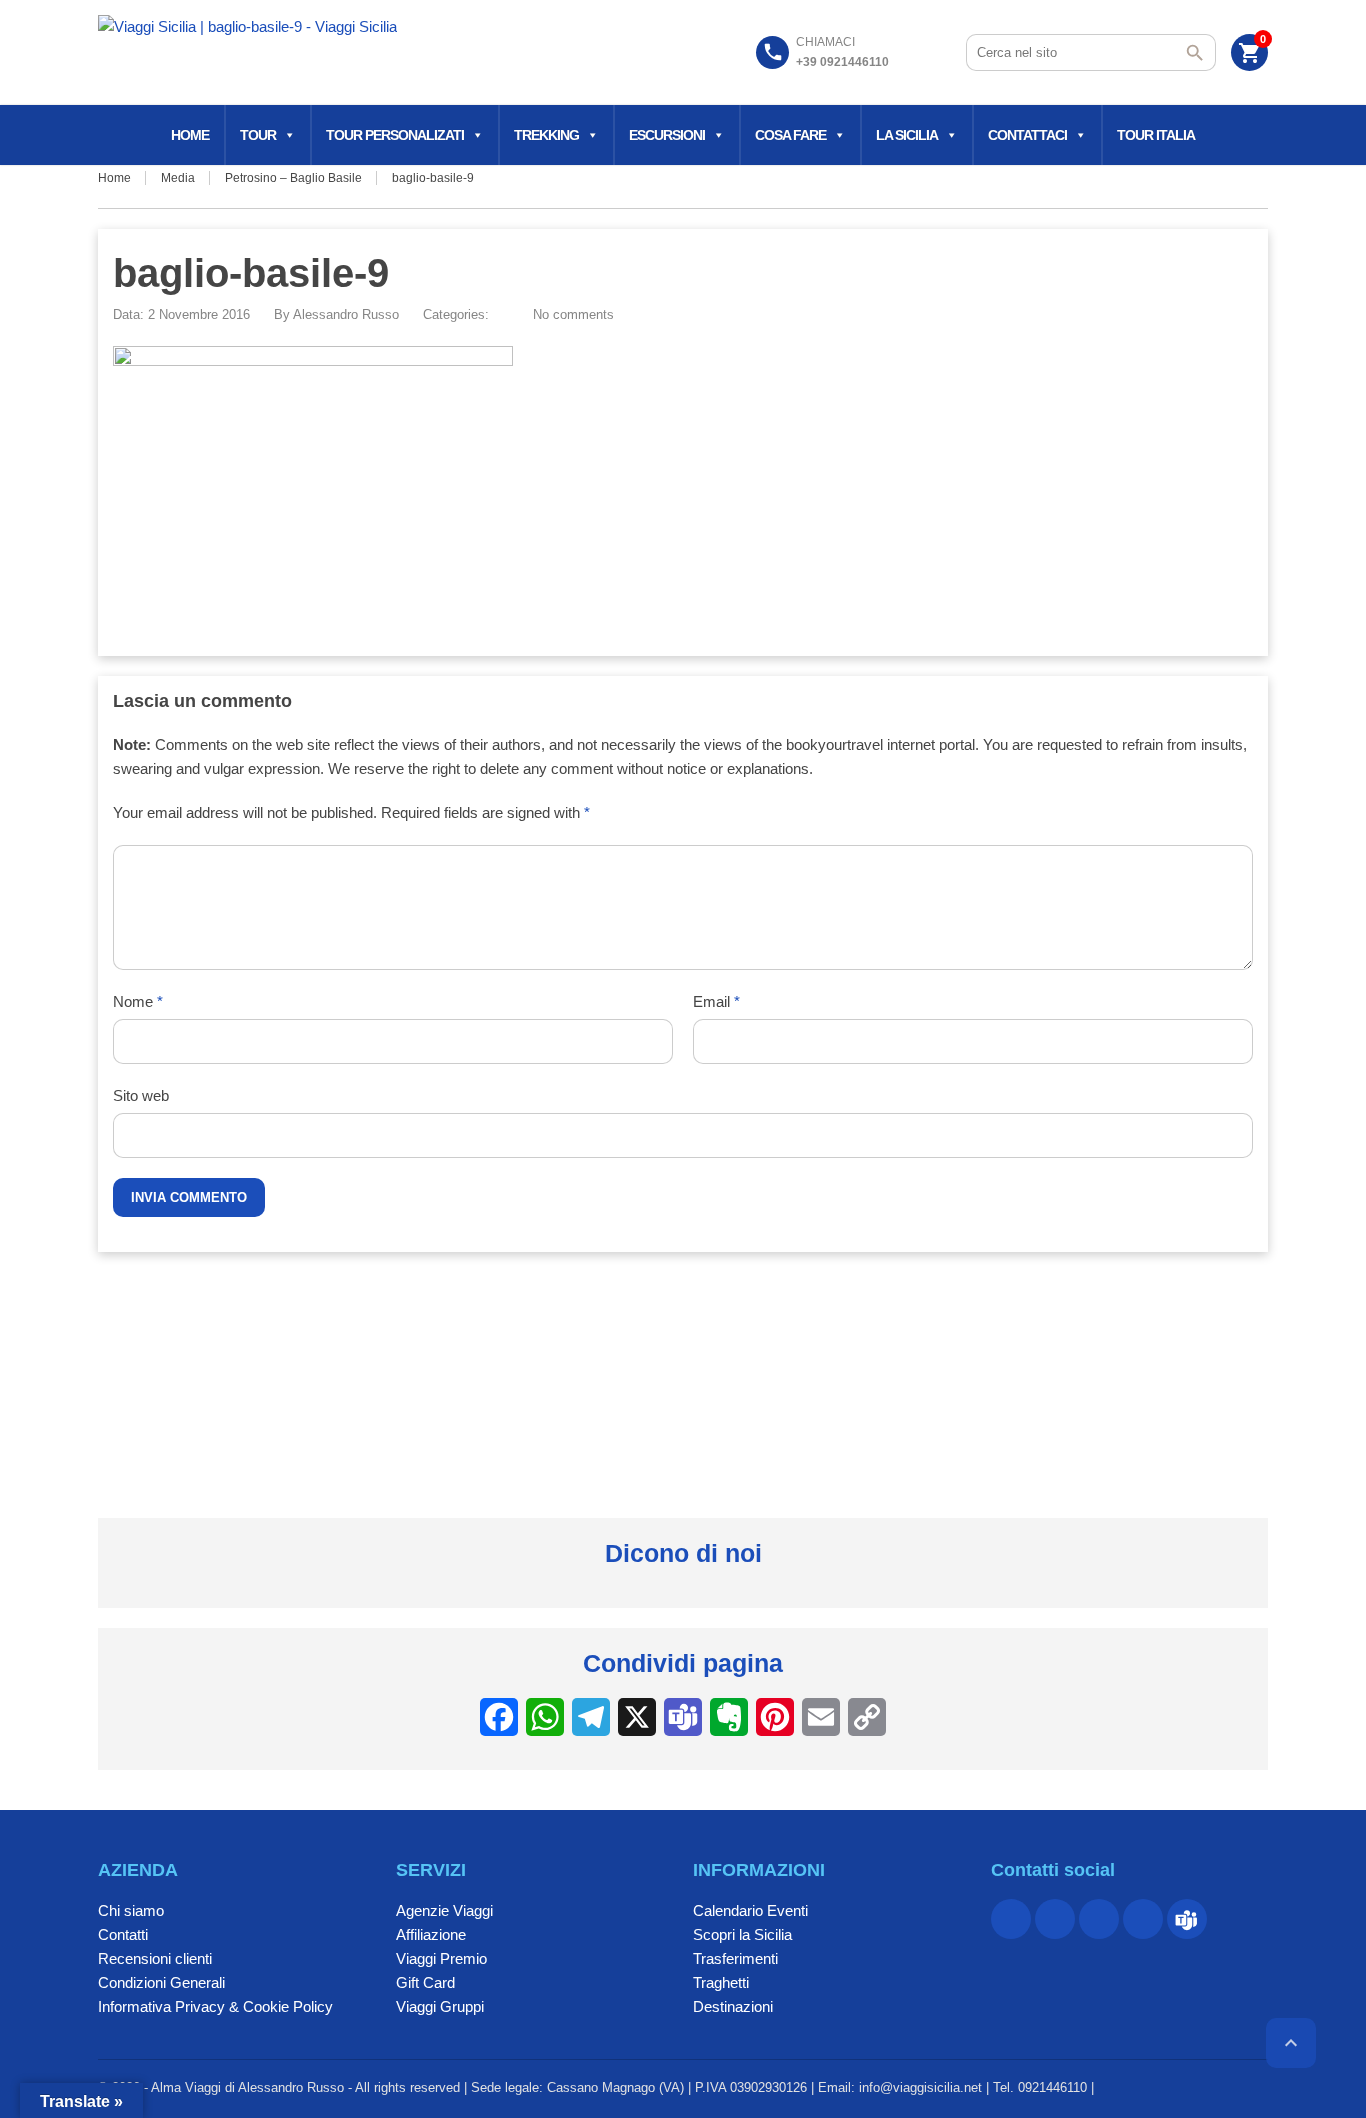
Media (178, 178)
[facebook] (1011, 1919)
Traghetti (721, 1982)
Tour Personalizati (395, 135)
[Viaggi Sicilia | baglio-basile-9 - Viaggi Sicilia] (247, 55)
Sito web (141, 1095)
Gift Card (425, 1982)
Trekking (546, 135)
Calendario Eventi (750, 1910)
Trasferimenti (735, 1958)
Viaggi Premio (441, 1958)
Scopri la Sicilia (742, 1934)
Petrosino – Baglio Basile (293, 178)
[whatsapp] (1099, 1919)
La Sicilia (907, 135)
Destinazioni (733, 2006)
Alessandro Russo (346, 314)
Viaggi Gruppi (440, 2006)
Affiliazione (431, 1934)
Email (716, 1001)
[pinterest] (1055, 1919)
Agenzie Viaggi (444, 1910)
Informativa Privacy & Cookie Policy (215, 2006)
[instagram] (1143, 1919)
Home (190, 135)
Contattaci (1027, 135)
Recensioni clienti (155, 1958)
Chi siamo (131, 1910)
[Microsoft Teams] (1187, 1919)
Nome (138, 1001)
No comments (573, 314)
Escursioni (667, 135)
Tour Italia (1156, 135)
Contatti (123, 1934)
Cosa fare (790, 135)
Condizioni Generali (161, 1982)
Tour (258, 135)
